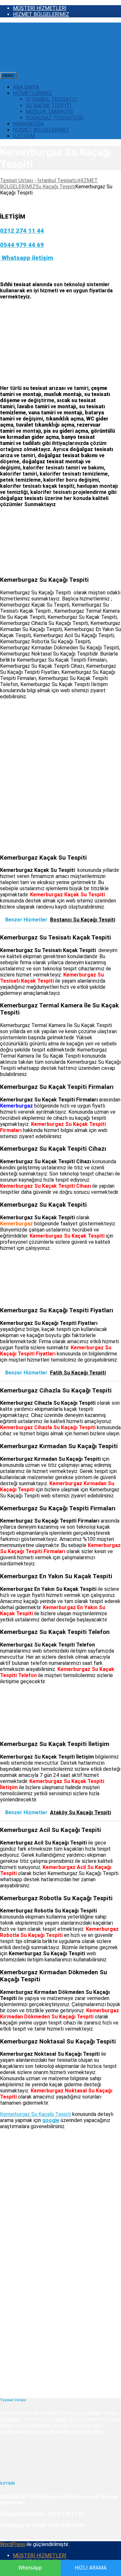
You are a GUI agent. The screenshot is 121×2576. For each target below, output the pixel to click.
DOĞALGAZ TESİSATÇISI (55, 118)
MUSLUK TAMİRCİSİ (49, 112)
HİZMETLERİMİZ (33, 93)
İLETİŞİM (24, 136)
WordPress (13, 2544)
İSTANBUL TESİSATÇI (52, 99)
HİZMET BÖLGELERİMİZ (41, 14)
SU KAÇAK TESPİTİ (49, 105)
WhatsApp (30, 2568)
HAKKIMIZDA (28, 124)
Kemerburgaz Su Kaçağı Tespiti (35, 2114)
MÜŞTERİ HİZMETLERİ (40, 8)
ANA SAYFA (26, 87)
